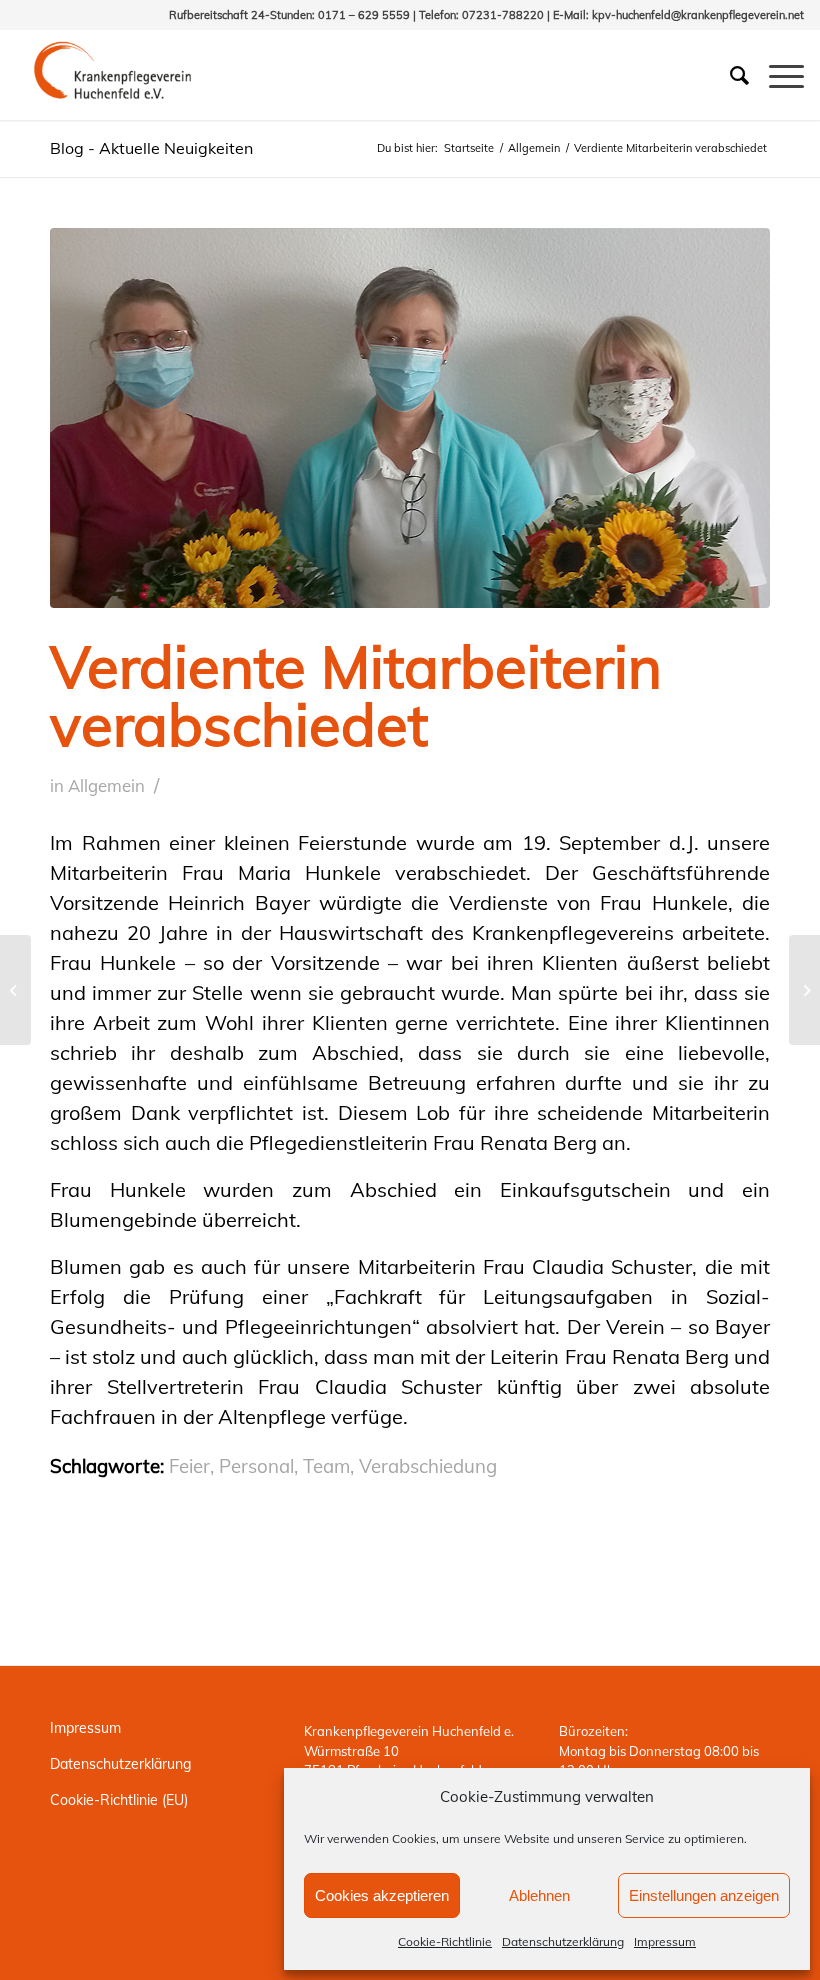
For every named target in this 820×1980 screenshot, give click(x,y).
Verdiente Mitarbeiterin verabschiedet (356, 695)
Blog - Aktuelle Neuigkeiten (151, 148)
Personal (256, 1466)
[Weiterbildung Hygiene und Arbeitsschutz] (15, 990)
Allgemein (106, 785)
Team (326, 1466)
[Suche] (729, 75)
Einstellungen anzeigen (704, 1895)
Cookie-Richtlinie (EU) (119, 1800)
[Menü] (776, 75)
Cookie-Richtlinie (445, 1941)
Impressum (665, 1941)
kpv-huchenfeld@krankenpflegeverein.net (698, 15)
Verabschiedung (428, 1466)
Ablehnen (539, 1895)
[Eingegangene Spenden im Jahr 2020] (804, 990)
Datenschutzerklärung (563, 1941)
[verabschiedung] (410, 418)
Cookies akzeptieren (382, 1895)
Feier (189, 1466)
